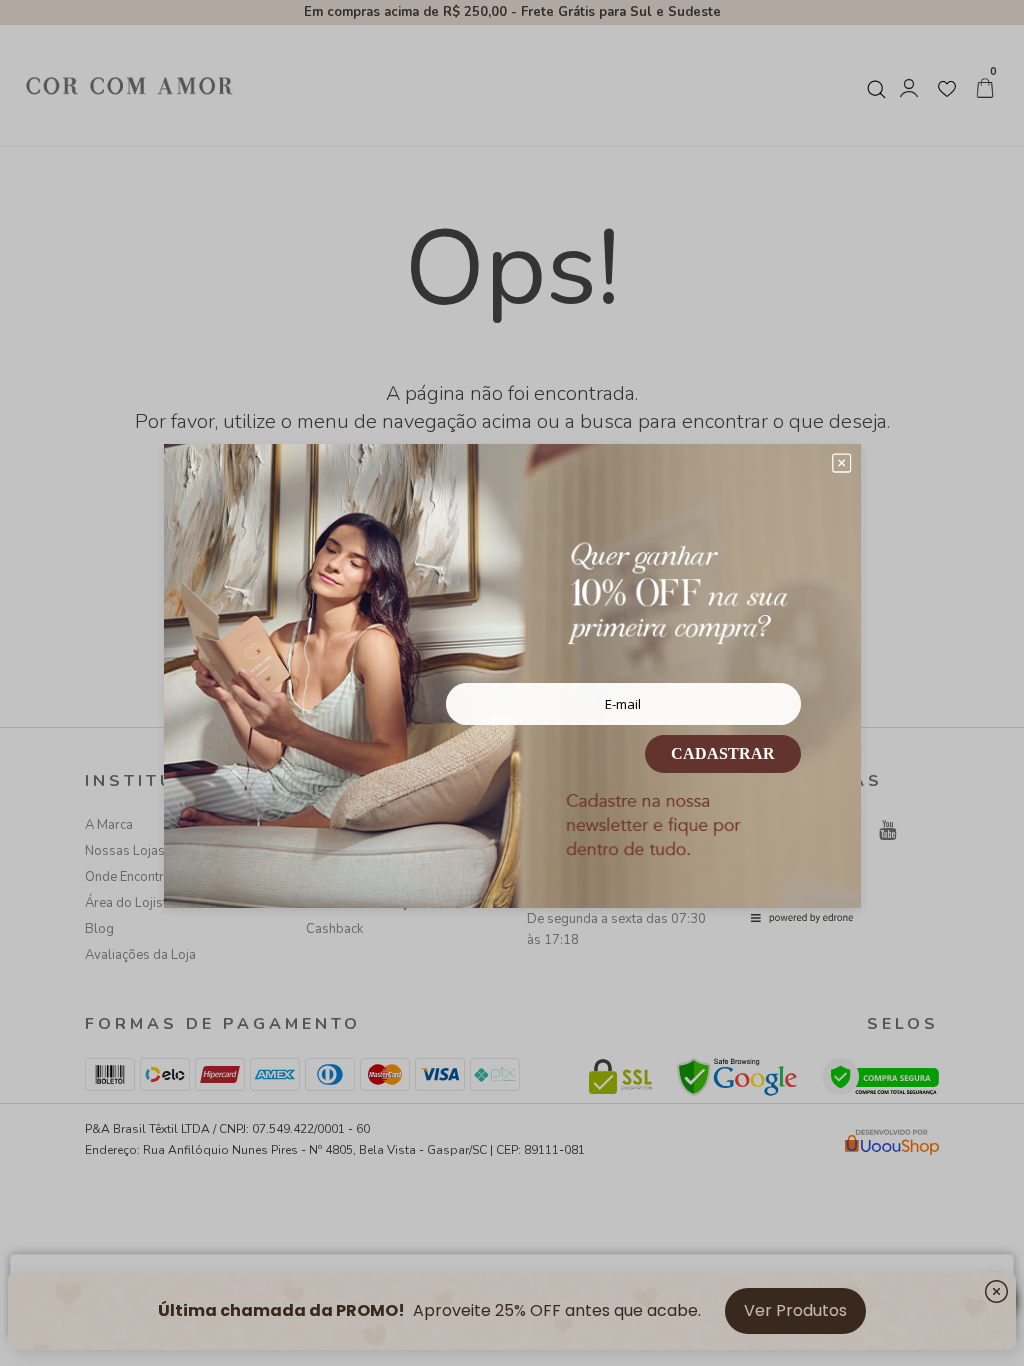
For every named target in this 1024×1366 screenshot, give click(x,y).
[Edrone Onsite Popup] (512, 683)
